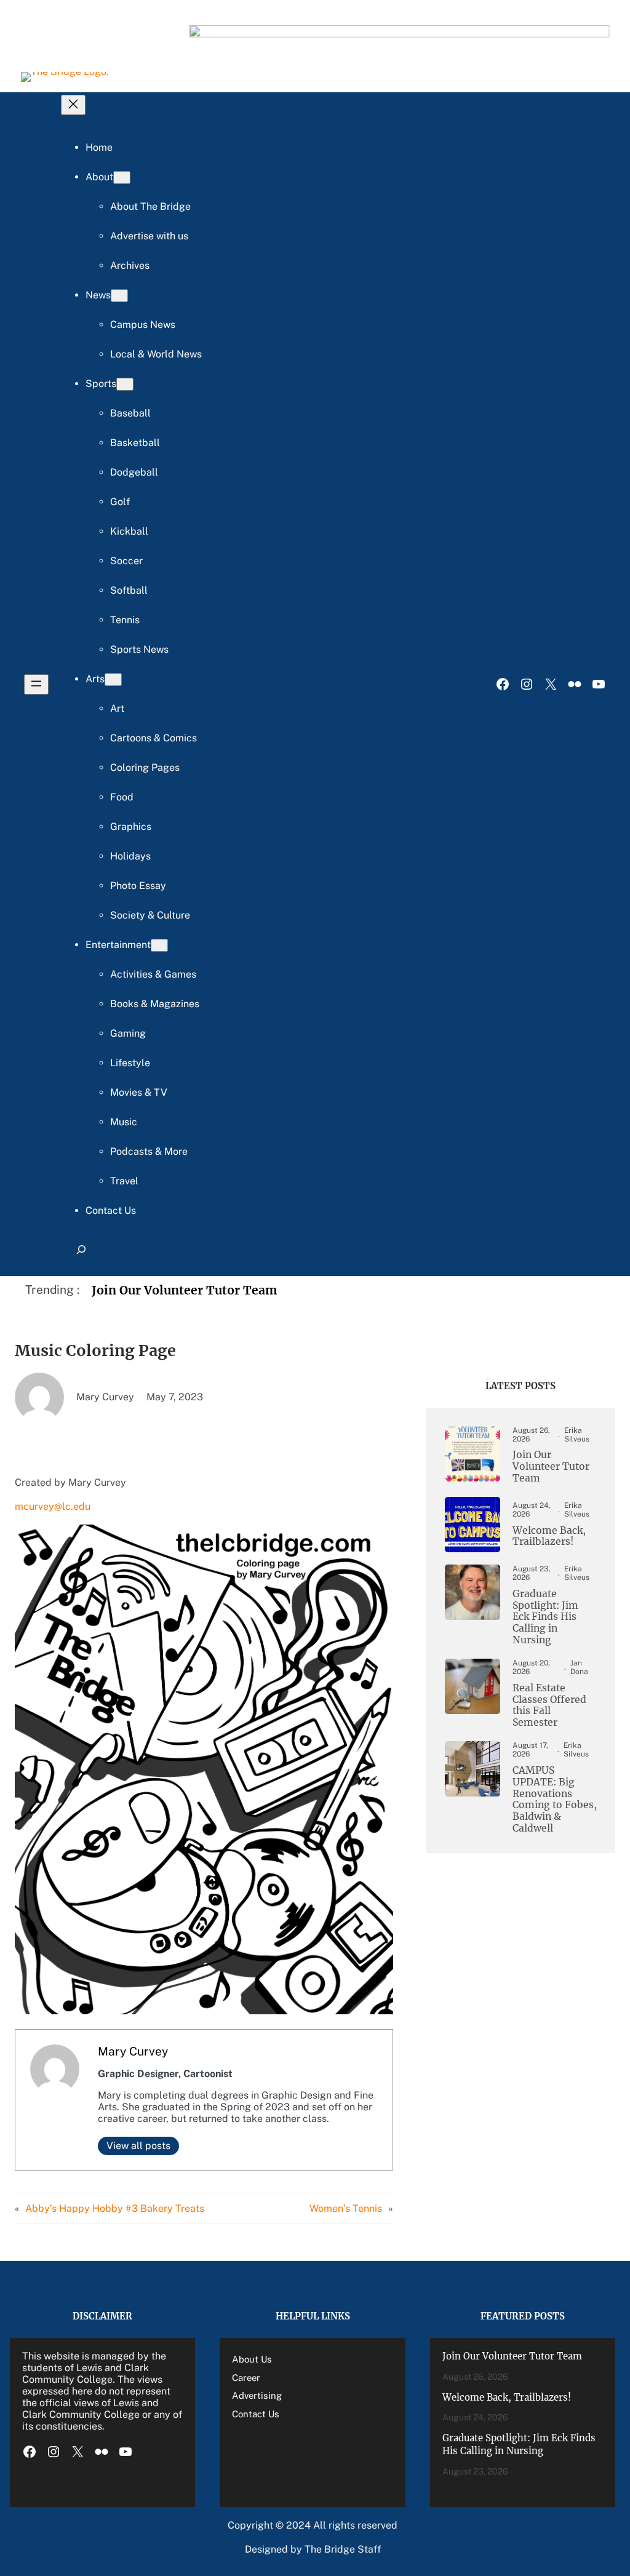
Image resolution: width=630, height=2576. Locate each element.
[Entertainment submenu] (159, 945)
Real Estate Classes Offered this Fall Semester (549, 1706)
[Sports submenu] (125, 384)
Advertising (257, 2395)
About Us (252, 2359)
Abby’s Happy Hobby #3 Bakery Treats (115, 2208)
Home (99, 147)
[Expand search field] (81, 1255)
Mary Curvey (133, 2051)
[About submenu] (122, 177)
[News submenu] (119, 296)
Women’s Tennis (346, 2208)
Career (246, 2378)
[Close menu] (73, 105)
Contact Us (256, 2414)
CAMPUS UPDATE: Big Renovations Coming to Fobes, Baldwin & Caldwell (555, 1800)
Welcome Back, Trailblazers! (549, 1537)
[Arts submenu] (113, 680)
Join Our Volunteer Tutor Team (185, 1290)
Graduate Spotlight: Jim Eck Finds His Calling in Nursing (545, 1617)
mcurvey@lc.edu (53, 1506)
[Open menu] (36, 684)
